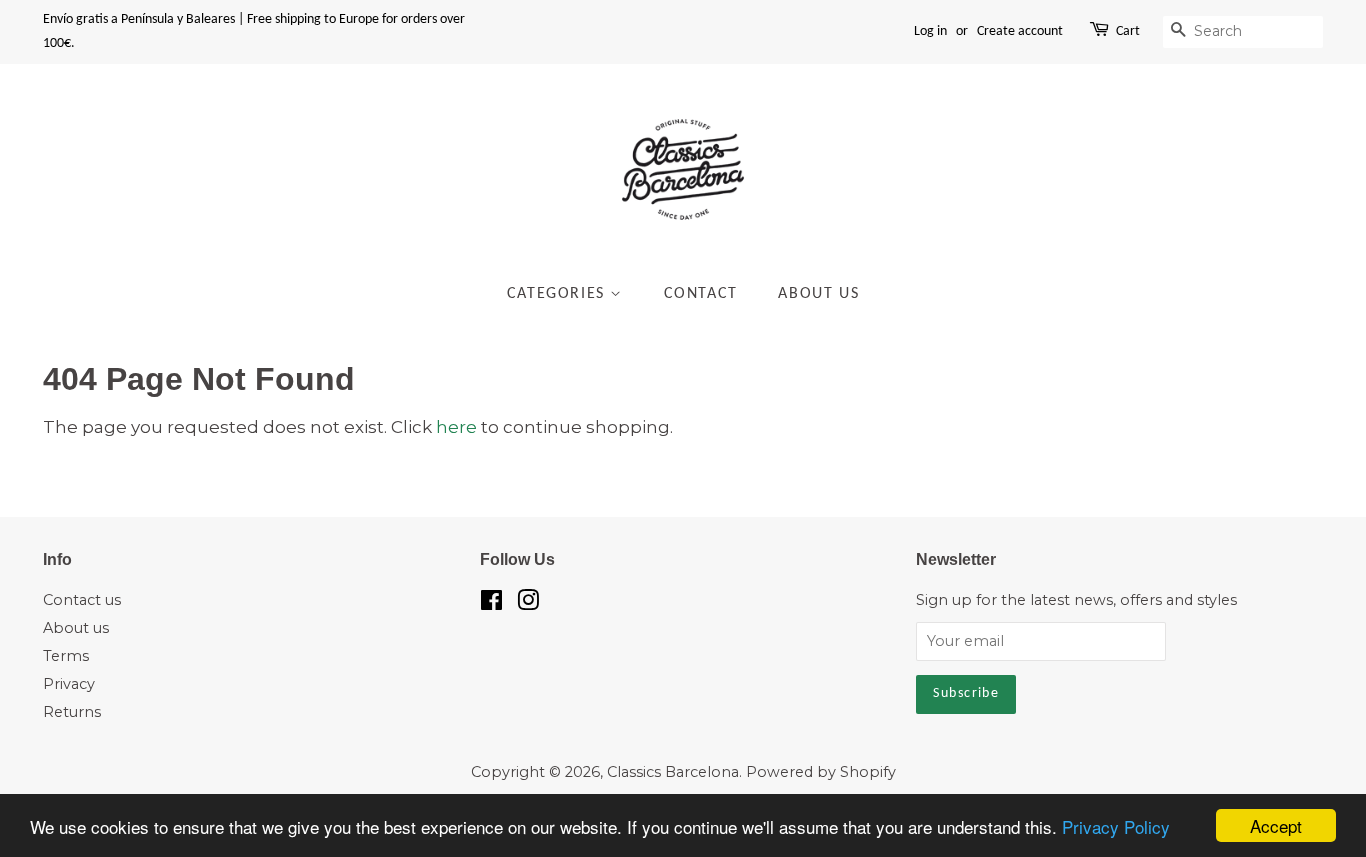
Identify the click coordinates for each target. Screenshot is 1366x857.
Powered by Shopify (821, 772)
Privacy (69, 684)
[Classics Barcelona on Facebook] (491, 604)
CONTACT (701, 294)
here (456, 427)
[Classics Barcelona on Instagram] (528, 604)
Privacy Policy (1116, 826)
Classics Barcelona (673, 772)
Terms (66, 656)
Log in (930, 31)
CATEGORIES (559, 294)
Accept (1276, 825)
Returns (72, 712)
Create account (1020, 31)
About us (76, 628)
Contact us (82, 600)
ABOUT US (818, 294)
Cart (1128, 31)
